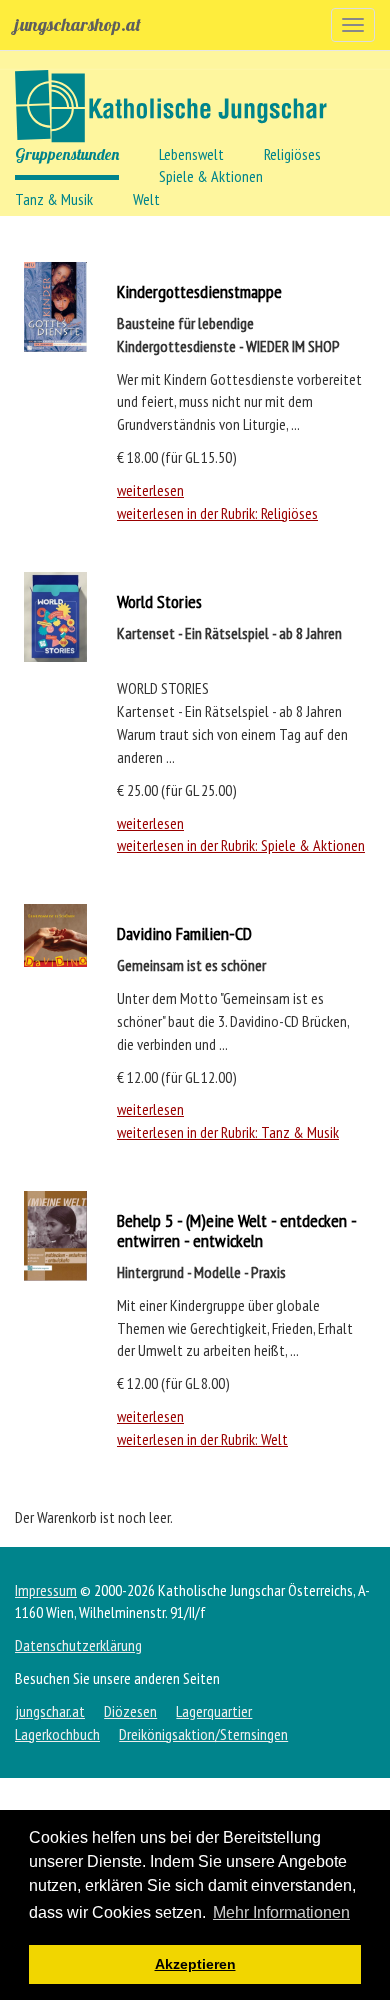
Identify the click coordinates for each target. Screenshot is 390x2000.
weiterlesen (150, 490)
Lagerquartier (214, 1711)
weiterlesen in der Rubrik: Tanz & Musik (228, 1132)
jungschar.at (50, 1711)
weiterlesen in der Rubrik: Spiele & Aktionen (241, 845)
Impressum (46, 1590)
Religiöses (292, 154)
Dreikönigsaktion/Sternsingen (203, 1734)
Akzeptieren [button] (195, 1964)
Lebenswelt (191, 154)
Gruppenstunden (67, 154)
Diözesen (130, 1711)
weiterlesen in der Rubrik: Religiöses (217, 513)
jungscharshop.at (78, 24)
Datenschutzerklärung (78, 1645)
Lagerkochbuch (57, 1734)
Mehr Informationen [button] (281, 1912)
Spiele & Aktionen (211, 176)
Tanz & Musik (54, 199)
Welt (146, 199)
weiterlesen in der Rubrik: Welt (202, 1439)
